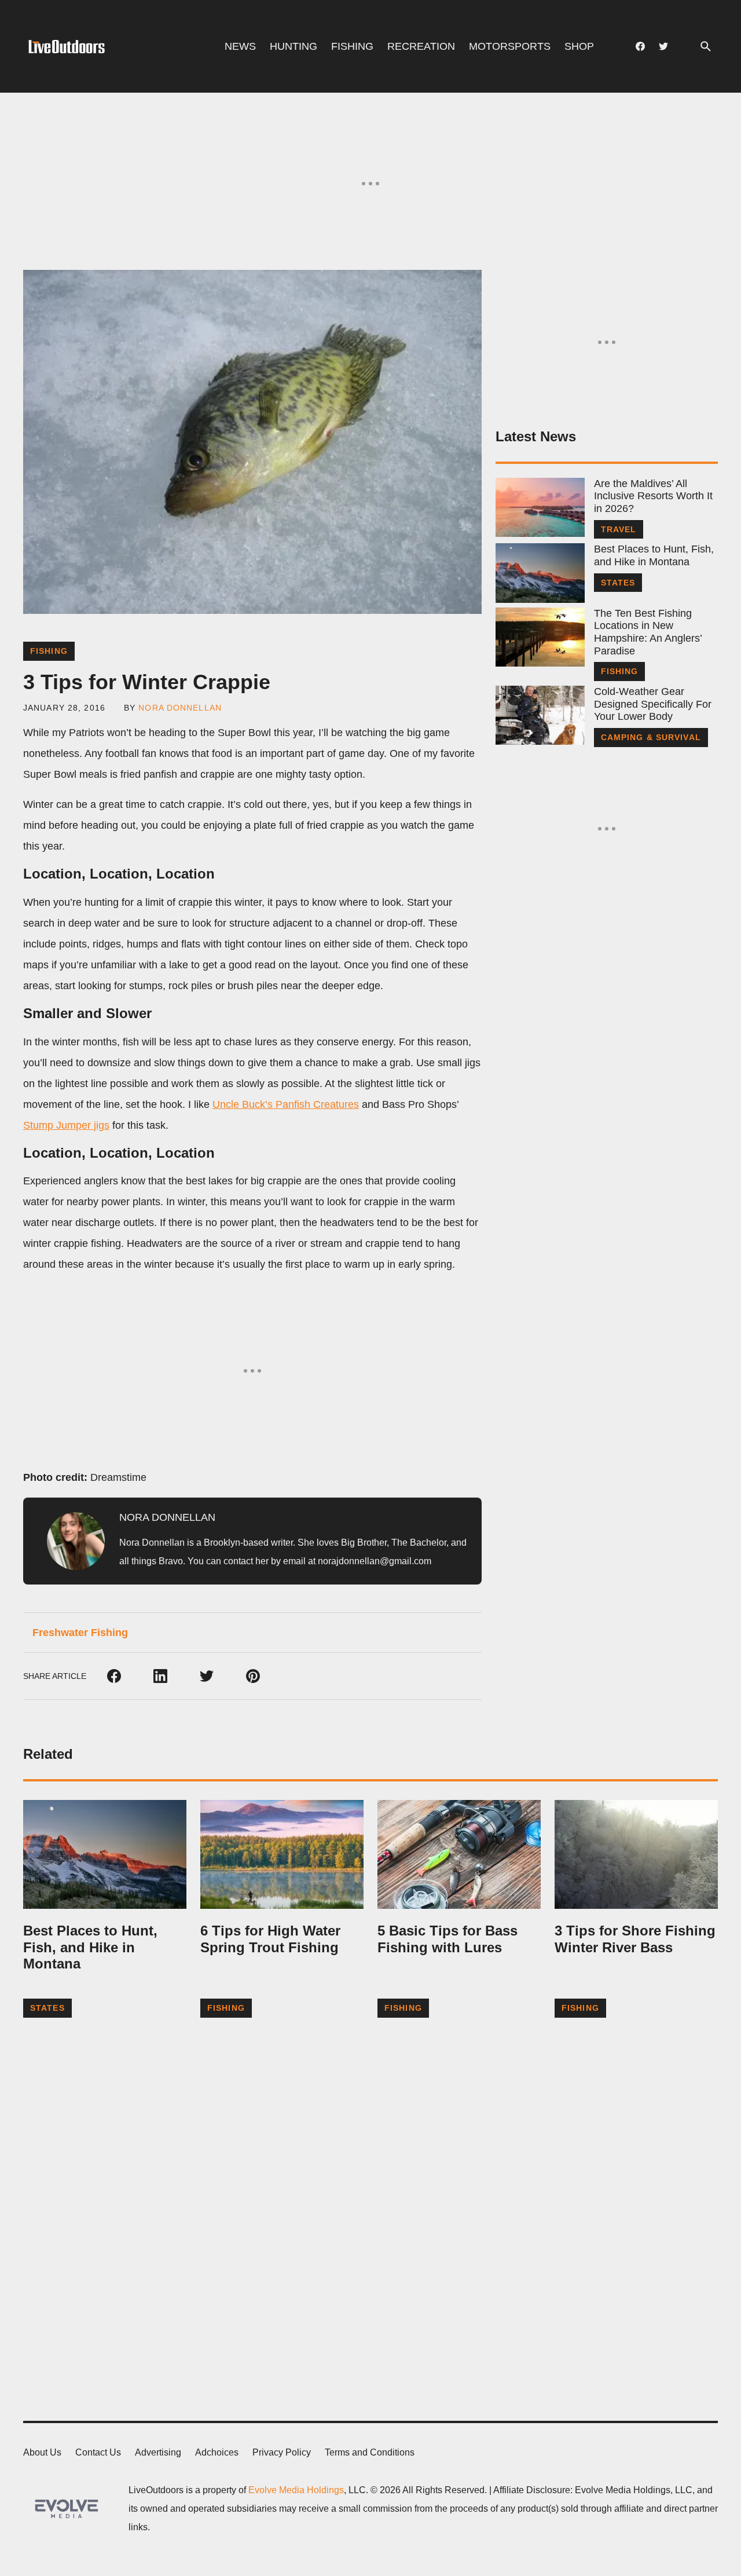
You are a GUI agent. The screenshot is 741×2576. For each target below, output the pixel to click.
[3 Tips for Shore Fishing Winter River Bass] (636, 1854)
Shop (579, 46)
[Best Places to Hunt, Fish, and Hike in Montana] (540, 573)
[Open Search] (706, 47)
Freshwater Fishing (80, 1633)
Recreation (421, 46)
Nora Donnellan (180, 708)
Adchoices (217, 2452)
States (618, 583)
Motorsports (510, 46)
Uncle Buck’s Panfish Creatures (286, 1104)
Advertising (158, 2452)
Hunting (294, 46)
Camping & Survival (651, 737)
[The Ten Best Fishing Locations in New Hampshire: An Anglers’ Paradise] (540, 637)
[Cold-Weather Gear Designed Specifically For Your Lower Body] (540, 715)
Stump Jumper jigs (66, 1125)
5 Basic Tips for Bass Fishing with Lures (447, 1939)
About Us (42, 2452)
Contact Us (98, 2452)
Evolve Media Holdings (296, 2490)
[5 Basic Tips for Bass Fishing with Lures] (459, 1854)
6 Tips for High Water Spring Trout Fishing (270, 1939)
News (240, 46)
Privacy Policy (282, 2452)
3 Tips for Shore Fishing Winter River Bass (635, 1939)
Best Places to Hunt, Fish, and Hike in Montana (654, 555)
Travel (619, 529)
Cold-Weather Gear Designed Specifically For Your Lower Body (653, 704)
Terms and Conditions (370, 2452)
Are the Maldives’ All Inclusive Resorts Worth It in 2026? (653, 496)
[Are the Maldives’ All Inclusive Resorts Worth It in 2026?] (540, 507)
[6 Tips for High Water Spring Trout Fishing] (282, 1854)
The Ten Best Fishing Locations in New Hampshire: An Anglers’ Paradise (648, 632)
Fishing (352, 46)
